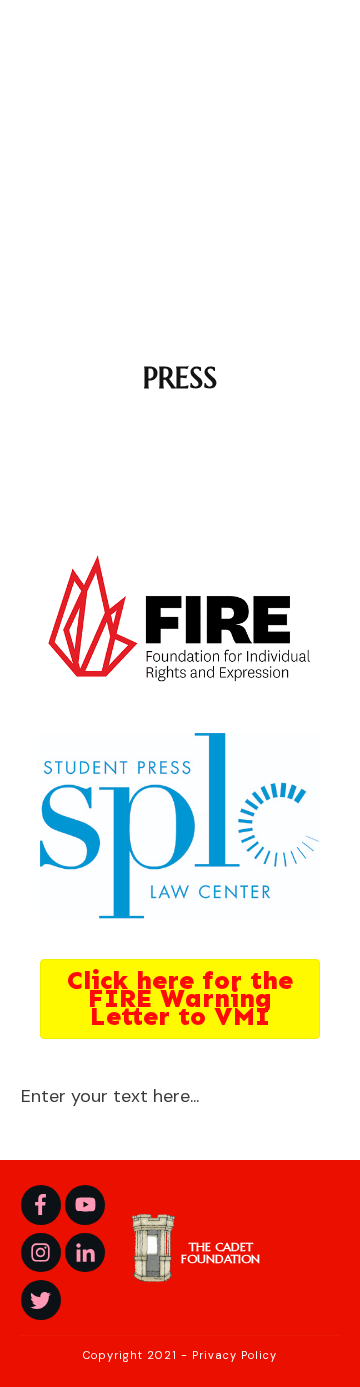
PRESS (180, 377)
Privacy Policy (234, 1355)
